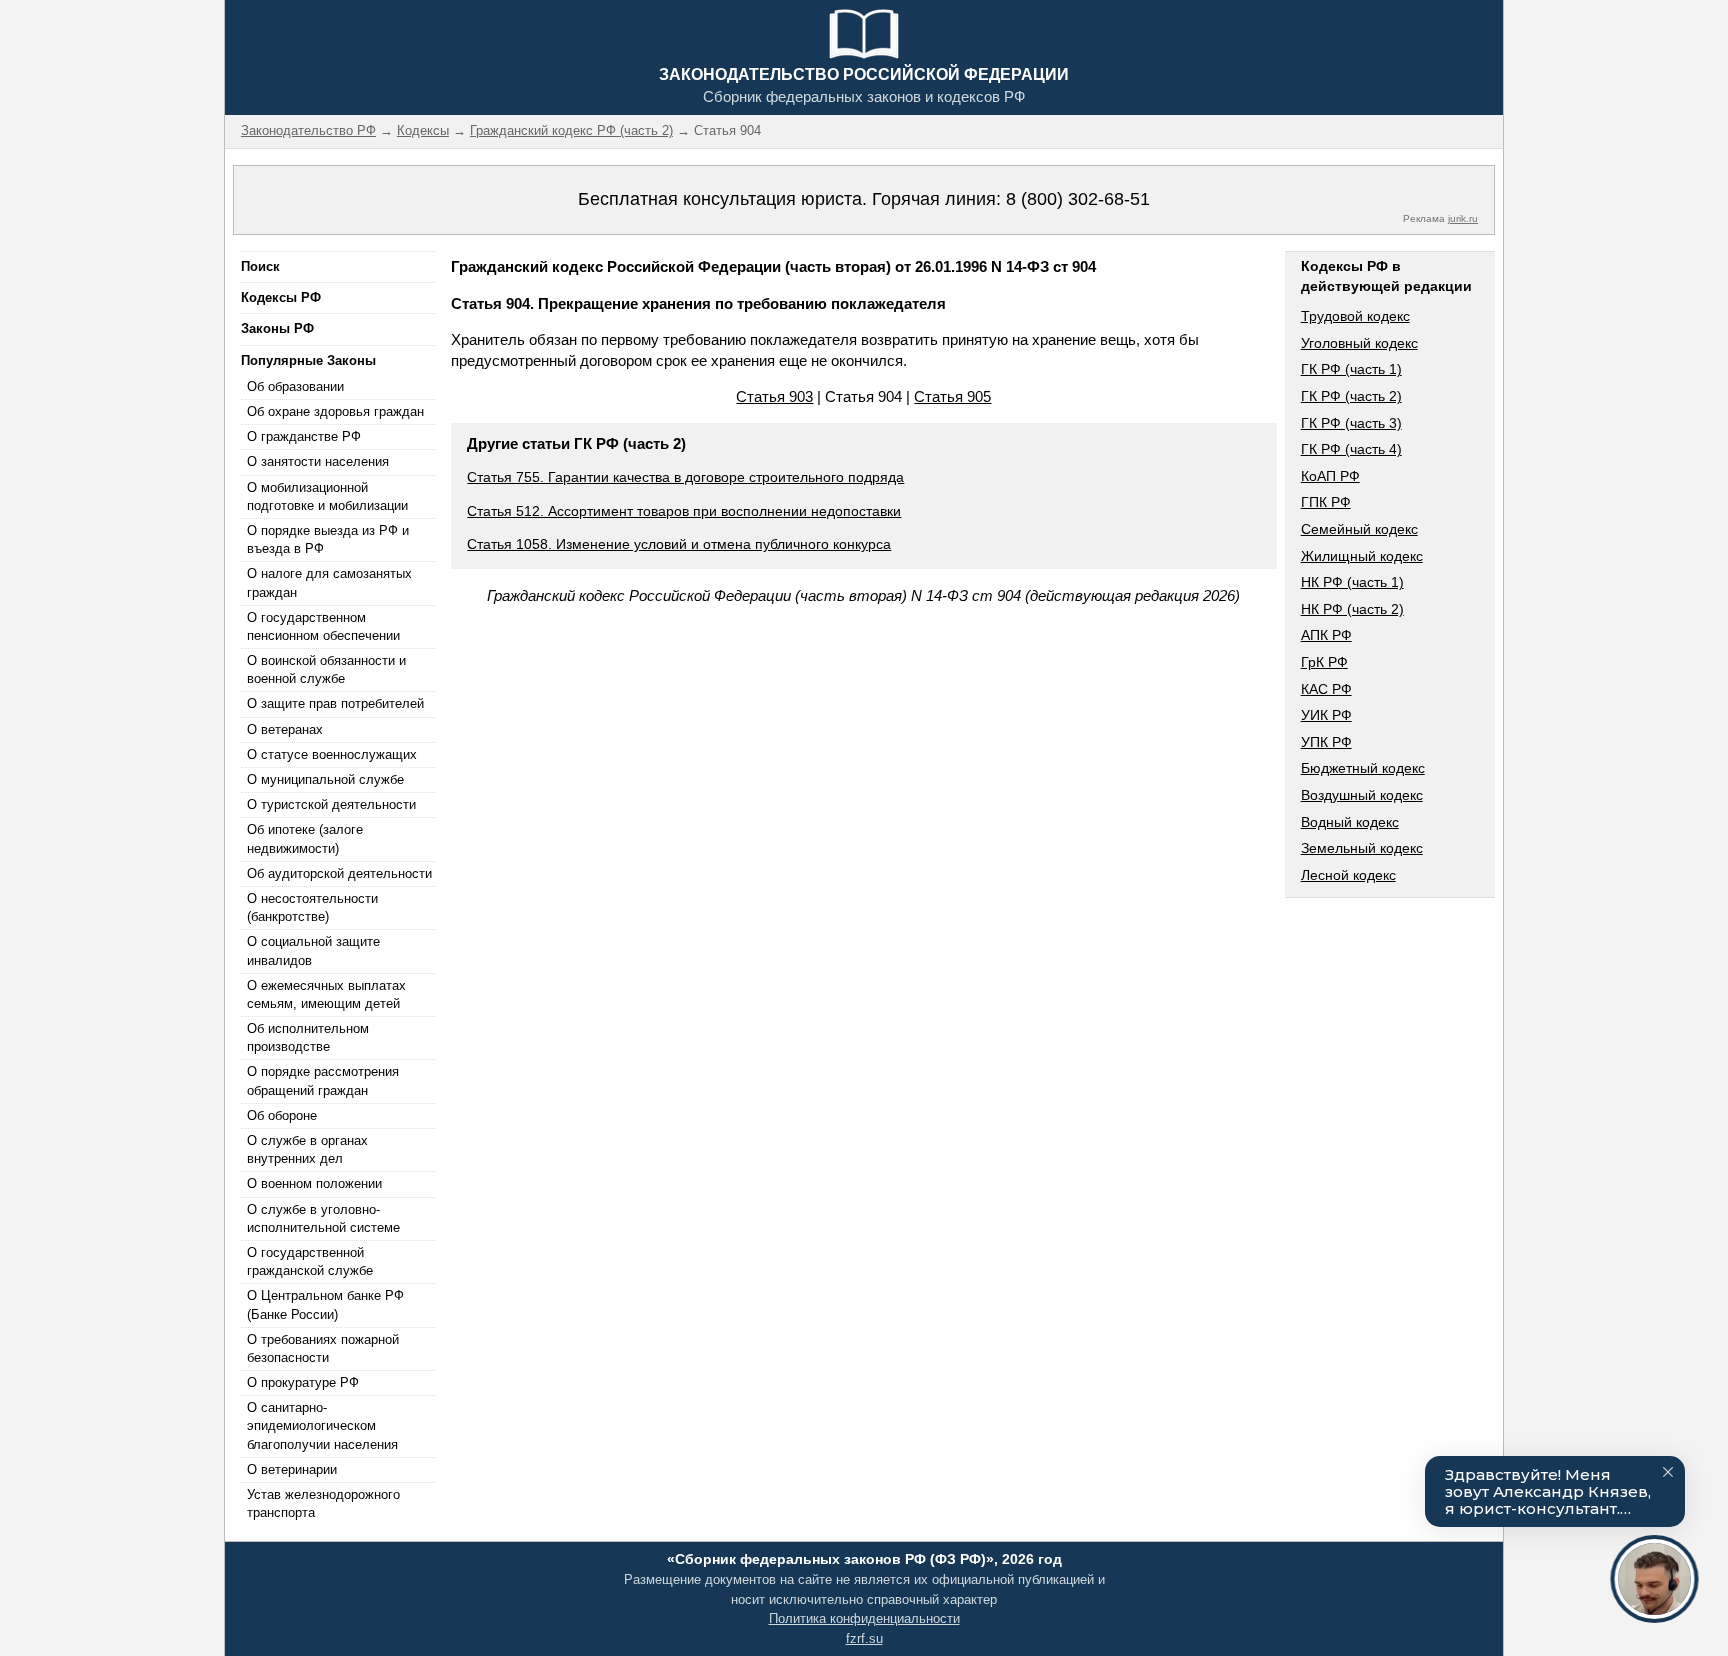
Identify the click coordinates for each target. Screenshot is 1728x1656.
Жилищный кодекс (1362, 556)
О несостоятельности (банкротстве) (312, 907)
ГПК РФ (1326, 502)
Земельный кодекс (1362, 848)
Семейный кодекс (1359, 529)
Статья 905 (952, 396)
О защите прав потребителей (335, 703)
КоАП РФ (1330, 476)
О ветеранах (285, 729)
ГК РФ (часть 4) (1351, 449)
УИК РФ (1326, 715)
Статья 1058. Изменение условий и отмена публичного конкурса (679, 544)
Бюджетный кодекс (1363, 768)
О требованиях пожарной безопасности (323, 1348)
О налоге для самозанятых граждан (329, 582)
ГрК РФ (1324, 662)
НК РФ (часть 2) (1352, 609)
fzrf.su (864, 1638)
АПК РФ (1326, 635)
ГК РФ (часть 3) (1351, 423)
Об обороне (282, 1115)
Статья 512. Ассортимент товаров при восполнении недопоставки (684, 511)
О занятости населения (318, 461)
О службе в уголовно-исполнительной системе (323, 1218)
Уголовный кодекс (1359, 343)
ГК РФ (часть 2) (1351, 396)
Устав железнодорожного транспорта (323, 1503)
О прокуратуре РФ (303, 1382)
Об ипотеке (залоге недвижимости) (305, 838)
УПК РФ (1326, 742)
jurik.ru (1463, 218)
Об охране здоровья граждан (335, 411)
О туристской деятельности (331, 804)
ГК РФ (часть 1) (1351, 369)
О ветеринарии (292, 1469)
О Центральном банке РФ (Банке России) (325, 1304)
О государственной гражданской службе (310, 1261)
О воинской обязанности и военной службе (326, 669)
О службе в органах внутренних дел (307, 1149)
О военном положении (314, 1183)
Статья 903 (774, 396)
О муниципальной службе (325, 779)
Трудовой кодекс (1355, 316)
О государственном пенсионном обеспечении (323, 626)
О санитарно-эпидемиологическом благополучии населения (322, 1425)
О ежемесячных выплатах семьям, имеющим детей (326, 994)
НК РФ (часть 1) (1352, 582)
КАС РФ (1326, 689)
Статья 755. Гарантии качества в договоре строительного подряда (685, 477)
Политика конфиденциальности (864, 1618)
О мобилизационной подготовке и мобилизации (327, 496)
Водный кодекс (1350, 822)
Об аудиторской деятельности (339, 873)
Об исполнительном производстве (308, 1037)
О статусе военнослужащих (332, 754)
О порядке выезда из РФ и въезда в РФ (328, 539)
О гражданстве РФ (304, 436)
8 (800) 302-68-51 (1078, 199)
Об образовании (295, 386)
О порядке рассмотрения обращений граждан (323, 1080)
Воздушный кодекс (1362, 795)
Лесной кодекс (1348, 875)
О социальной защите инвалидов (313, 950)
